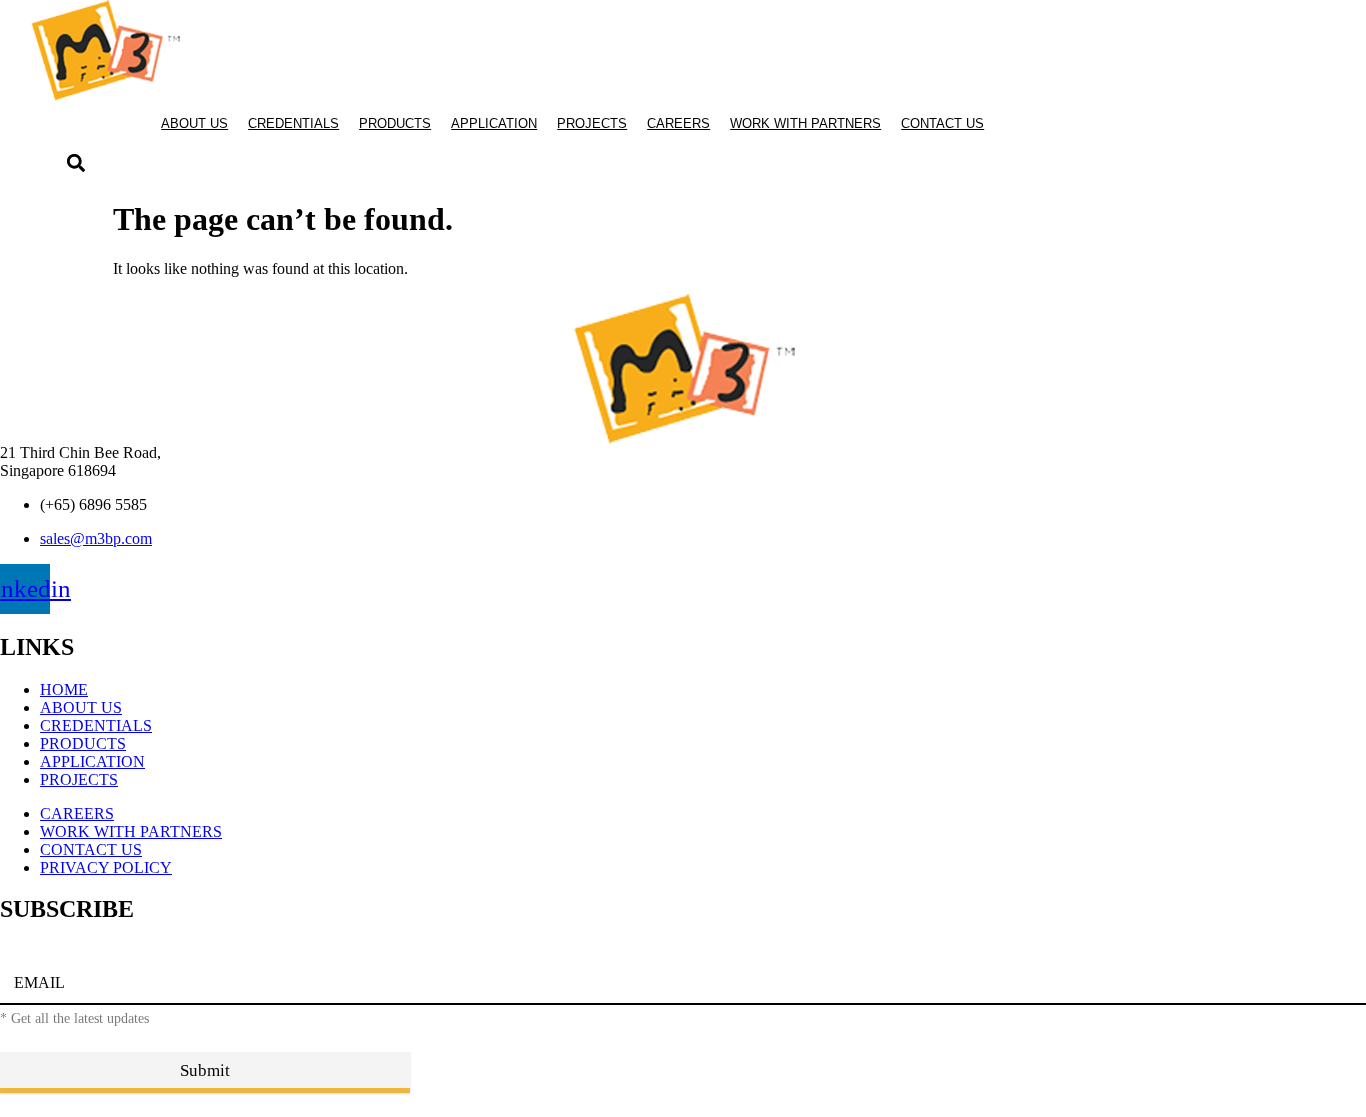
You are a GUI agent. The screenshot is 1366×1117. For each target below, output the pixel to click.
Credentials (293, 123)
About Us (194, 123)
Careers (678, 123)
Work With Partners (805, 123)
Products (395, 123)
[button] (75, 163)
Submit (205, 1070)
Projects (592, 123)
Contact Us (942, 123)
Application (494, 123)
